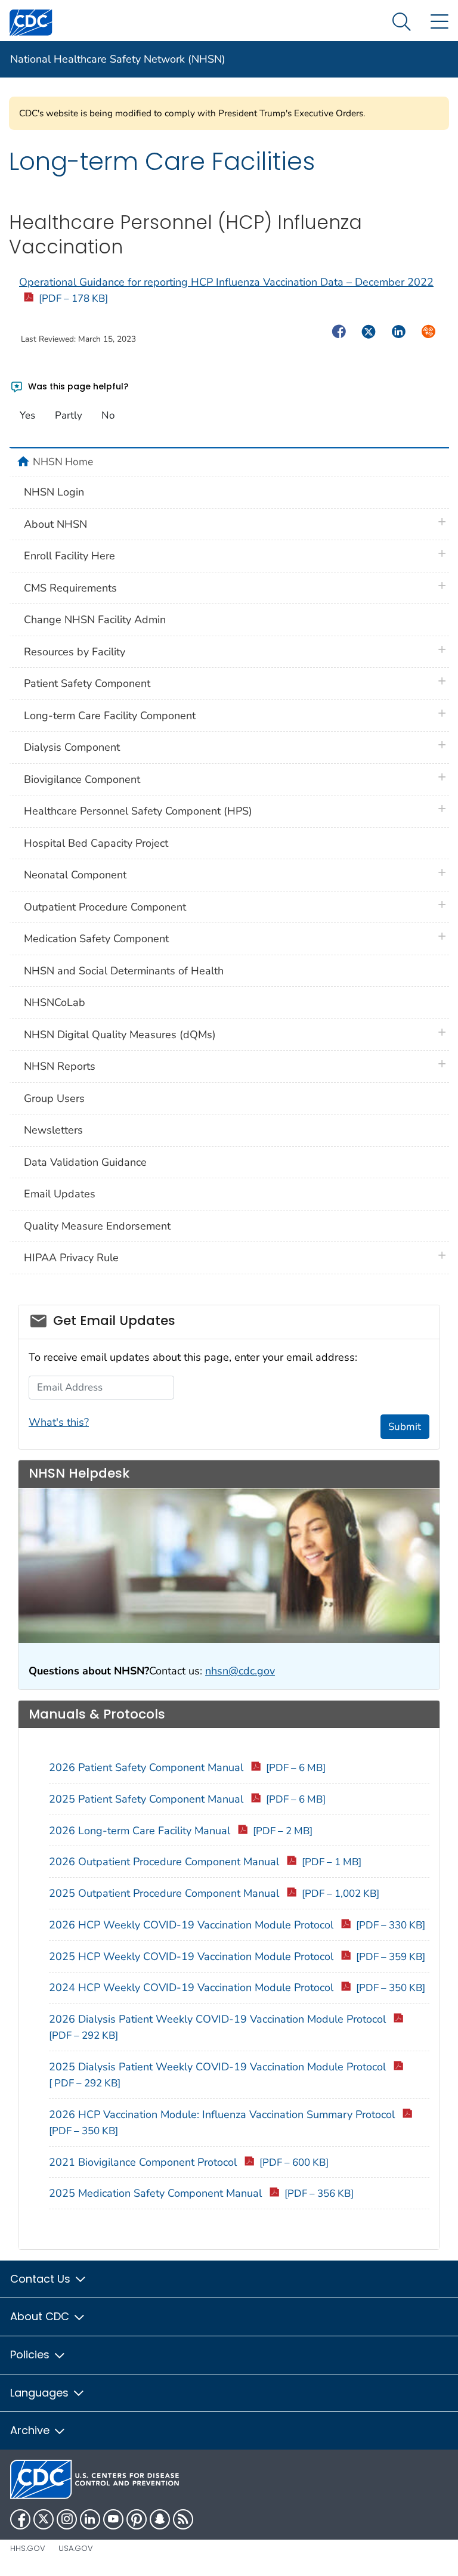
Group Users (54, 1098)
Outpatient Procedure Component (105, 907)
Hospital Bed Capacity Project (96, 843)
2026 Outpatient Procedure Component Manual (205, 1862)
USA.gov (76, 2548)
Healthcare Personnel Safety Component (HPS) (138, 811)
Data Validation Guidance (85, 1162)
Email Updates (60, 1194)
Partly (69, 415)
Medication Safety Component (96, 939)
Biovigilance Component (82, 779)
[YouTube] (113, 2519)
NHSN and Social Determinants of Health (124, 971)
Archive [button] (31, 2430)
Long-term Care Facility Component (110, 716)
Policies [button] (31, 2354)
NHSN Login (54, 492)
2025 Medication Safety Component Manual (201, 2193)
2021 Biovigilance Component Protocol (189, 2162)
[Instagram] (67, 2519)
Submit (405, 1427)
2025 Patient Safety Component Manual (187, 1799)
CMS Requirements (70, 588)
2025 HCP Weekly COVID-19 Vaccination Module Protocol (237, 1956)
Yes (27, 415)
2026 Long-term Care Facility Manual (181, 1831)
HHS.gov (28, 2548)
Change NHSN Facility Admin (95, 620)
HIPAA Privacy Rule (71, 1258)
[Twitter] (44, 2519)
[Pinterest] (137, 2519)
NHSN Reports (60, 1066)
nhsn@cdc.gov (240, 1671)
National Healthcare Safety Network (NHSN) (118, 59)
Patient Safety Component (87, 683)
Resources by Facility (75, 652)
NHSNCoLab (55, 1002)
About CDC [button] (41, 2316)
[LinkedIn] (90, 2519)
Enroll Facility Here (69, 556)
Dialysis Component (72, 747)
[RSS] (183, 2519)
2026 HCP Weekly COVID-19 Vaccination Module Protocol (237, 1925)
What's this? (59, 1422)
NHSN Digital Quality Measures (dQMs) (120, 1035)
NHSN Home (63, 462)
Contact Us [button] (42, 2279)
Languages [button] (41, 2393)
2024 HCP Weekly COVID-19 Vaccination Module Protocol (237, 1987)
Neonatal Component (75, 875)
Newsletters (53, 1130)
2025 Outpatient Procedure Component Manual (214, 1893)
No (108, 415)
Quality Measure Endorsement (97, 1226)
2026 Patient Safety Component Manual (187, 1767)
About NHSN (55, 524)
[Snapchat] (160, 2519)
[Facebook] (20, 2519)
